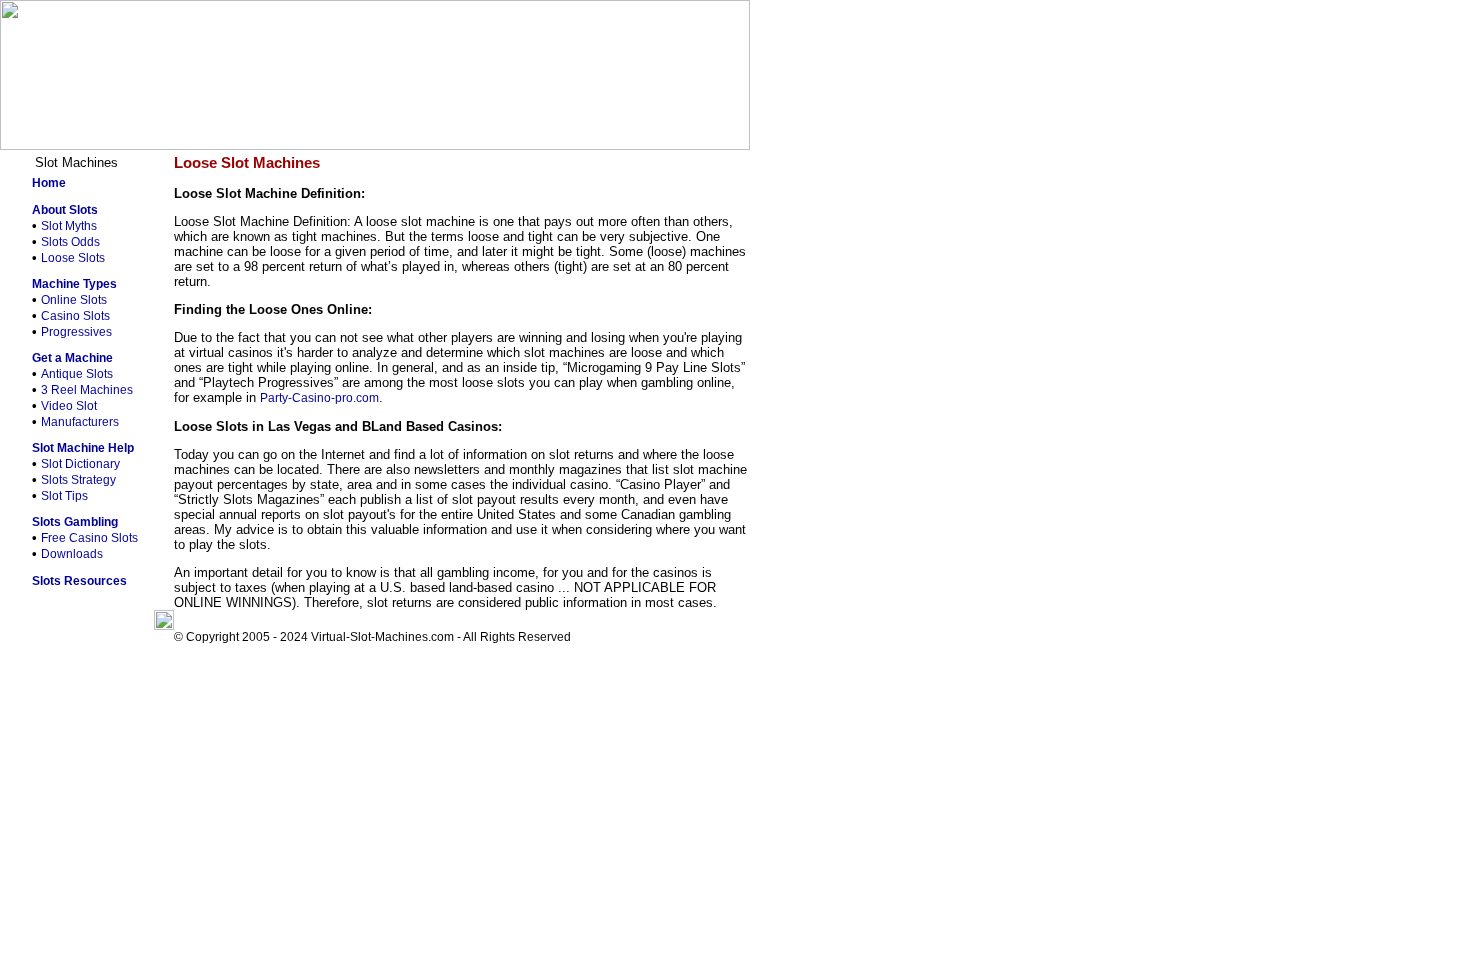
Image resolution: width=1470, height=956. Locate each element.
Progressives (76, 332)
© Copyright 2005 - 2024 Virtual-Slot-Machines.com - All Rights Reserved (372, 637)
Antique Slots (77, 374)
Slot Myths (69, 226)
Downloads (72, 554)
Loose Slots (73, 258)
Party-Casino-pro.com (319, 398)
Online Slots (74, 300)
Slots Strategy (78, 480)
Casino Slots (75, 316)
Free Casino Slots (89, 538)
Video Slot (69, 406)
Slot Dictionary (80, 464)
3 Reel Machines (87, 390)
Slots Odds (70, 242)
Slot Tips (64, 496)
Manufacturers (80, 422)
